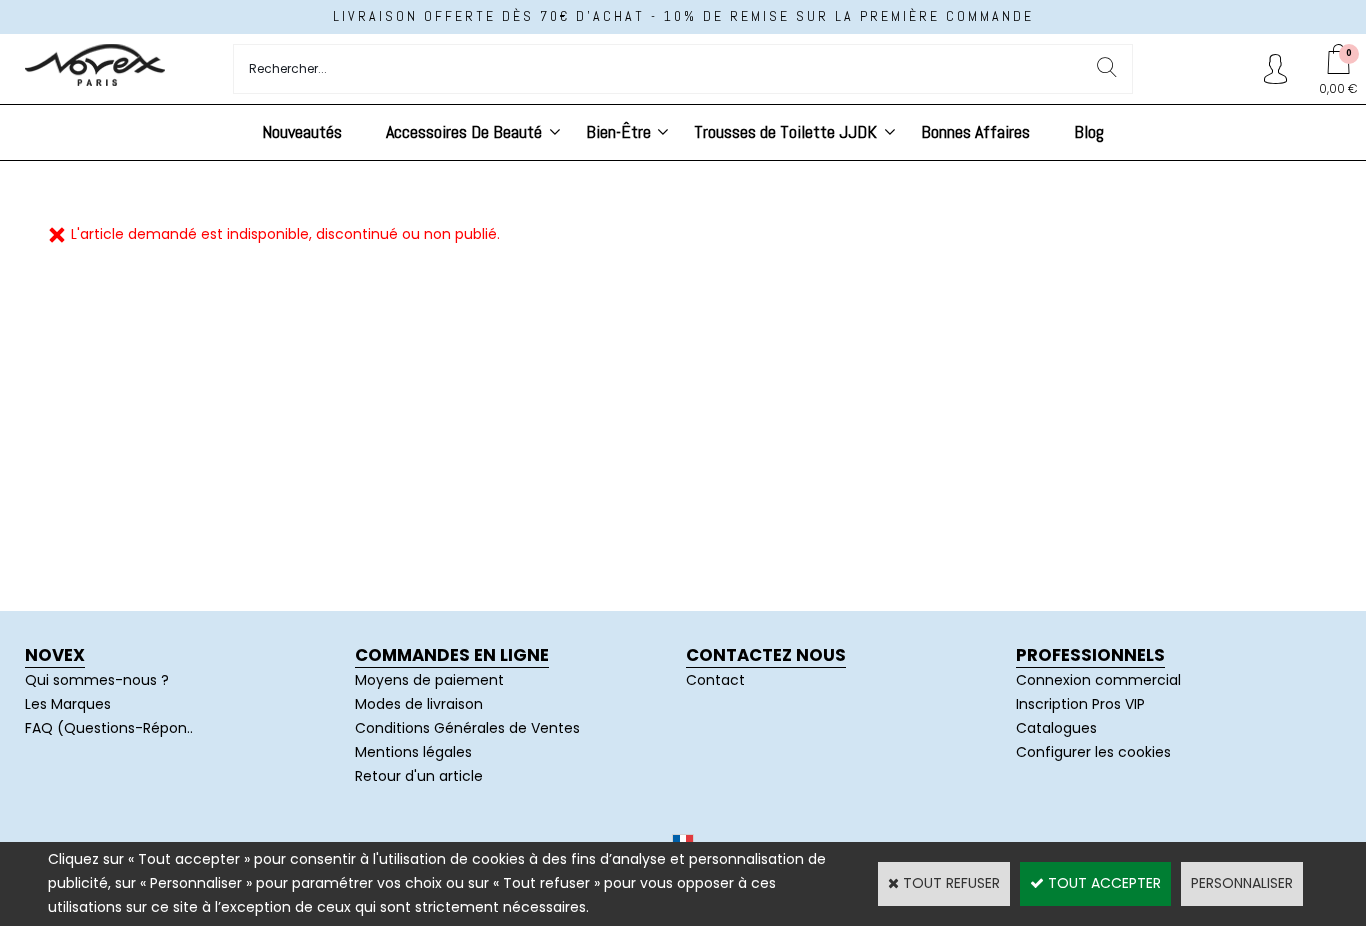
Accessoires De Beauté (464, 131)
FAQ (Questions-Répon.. (109, 728)
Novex (55, 655)
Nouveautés (302, 131)
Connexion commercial (1098, 680)
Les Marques (68, 704)
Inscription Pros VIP (1080, 704)
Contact (715, 680)
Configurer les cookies (1093, 752)
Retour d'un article (419, 776)
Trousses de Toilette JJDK (785, 131)
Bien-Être (618, 131)
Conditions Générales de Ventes (467, 728)
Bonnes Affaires (975, 131)
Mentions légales (413, 752)
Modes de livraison (419, 704)
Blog (1089, 131)
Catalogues (1056, 728)
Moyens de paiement (429, 680)
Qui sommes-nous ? (97, 680)
